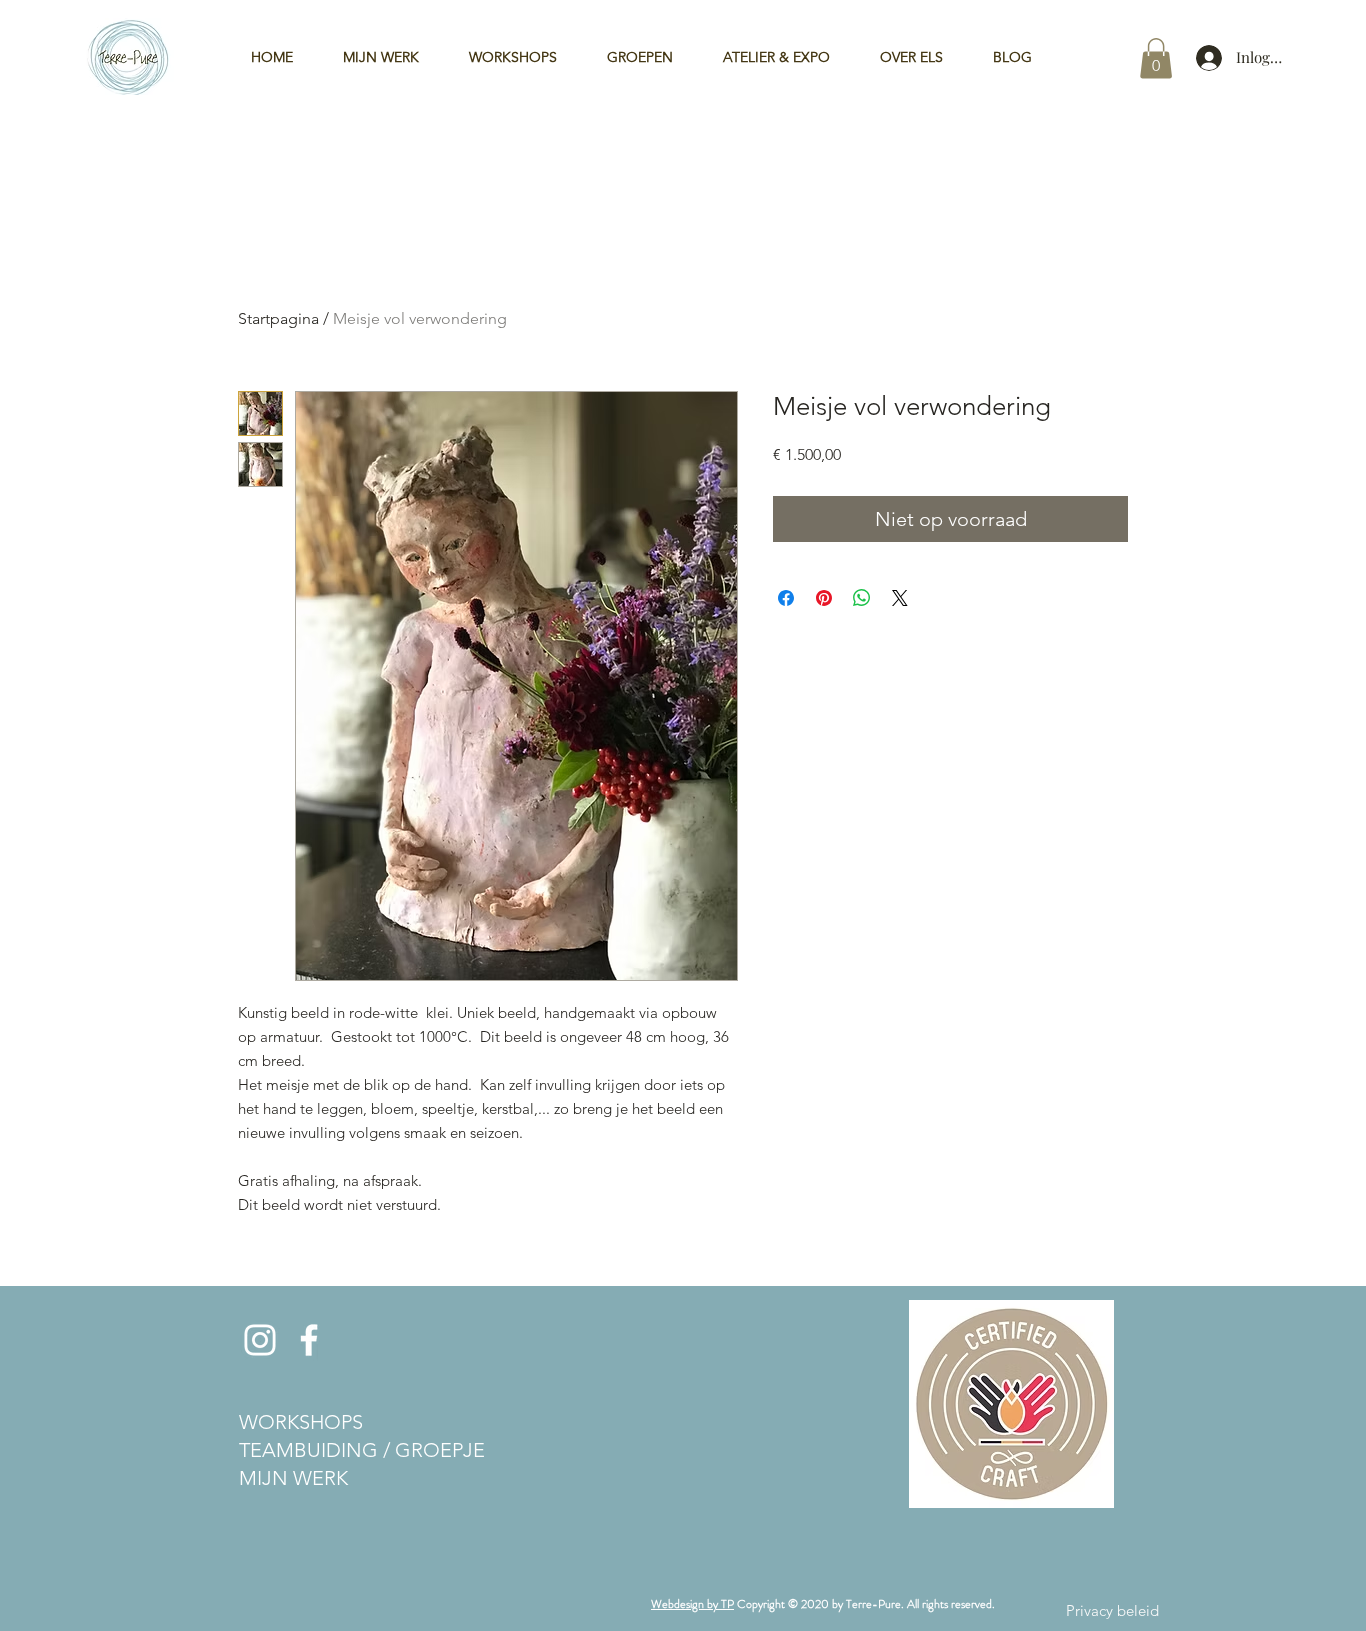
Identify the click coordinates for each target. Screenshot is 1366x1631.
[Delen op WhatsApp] (862, 598)
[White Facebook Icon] (309, 1340)
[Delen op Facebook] (786, 598)
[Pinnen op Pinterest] (824, 598)
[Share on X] (900, 598)
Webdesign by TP (692, 1604)
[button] (1156, 58)
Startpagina (278, 318)
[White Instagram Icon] (260, 1340)
